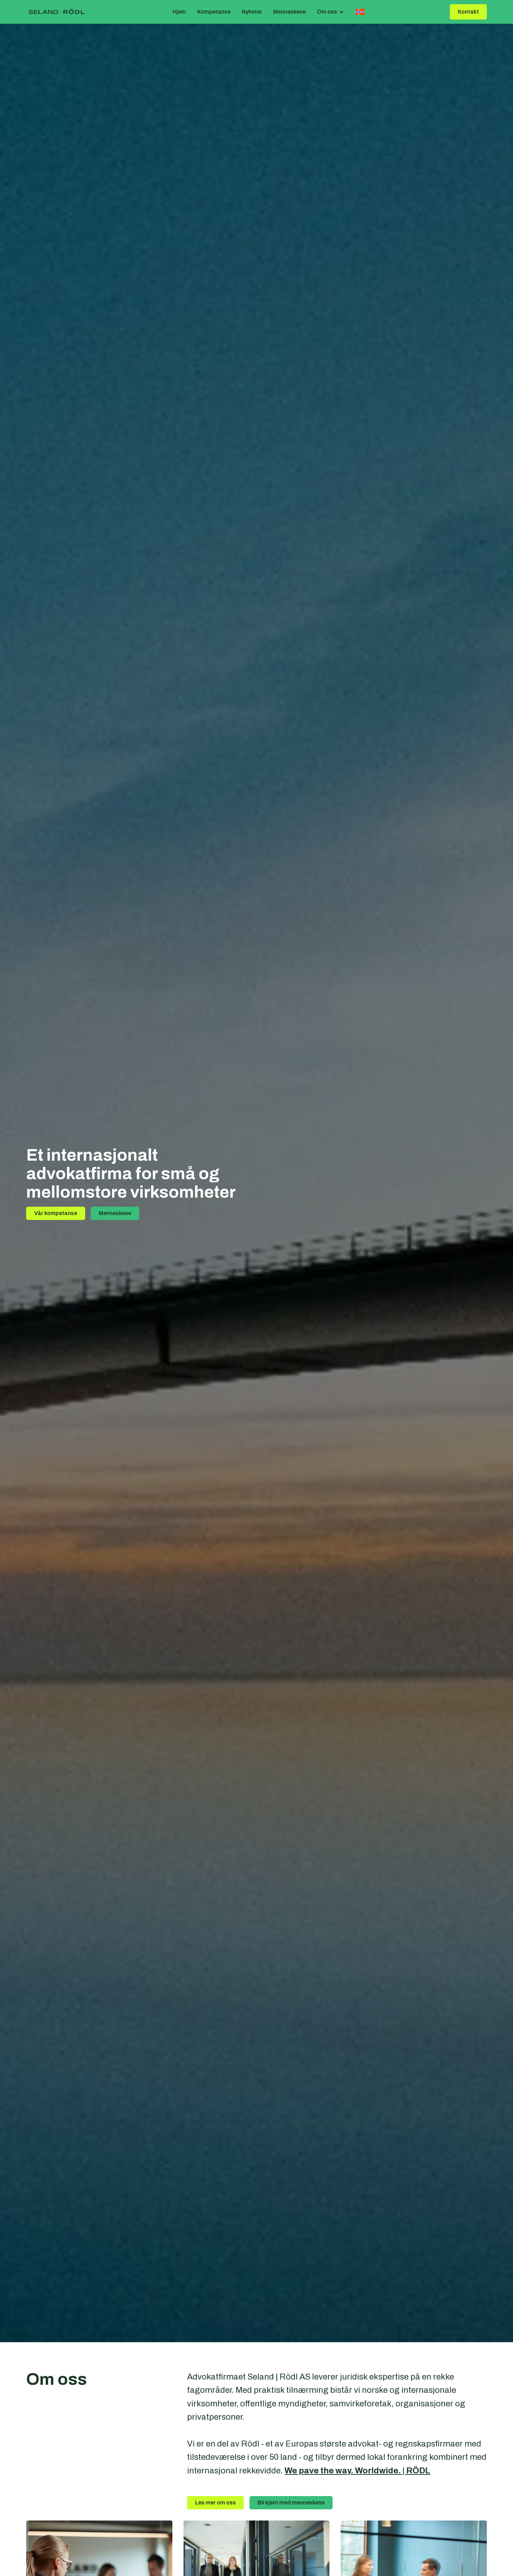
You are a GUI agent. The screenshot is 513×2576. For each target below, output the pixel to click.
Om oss (327, 12)
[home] (57, 12)
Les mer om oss (215, 2503)
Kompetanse (214, 12)
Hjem (179, 12)
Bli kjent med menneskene (291, 2503)
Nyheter (252, 12)
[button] (330, 12)
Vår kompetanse (56, 1213)
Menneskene (289, 12)
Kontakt (468, 12)
